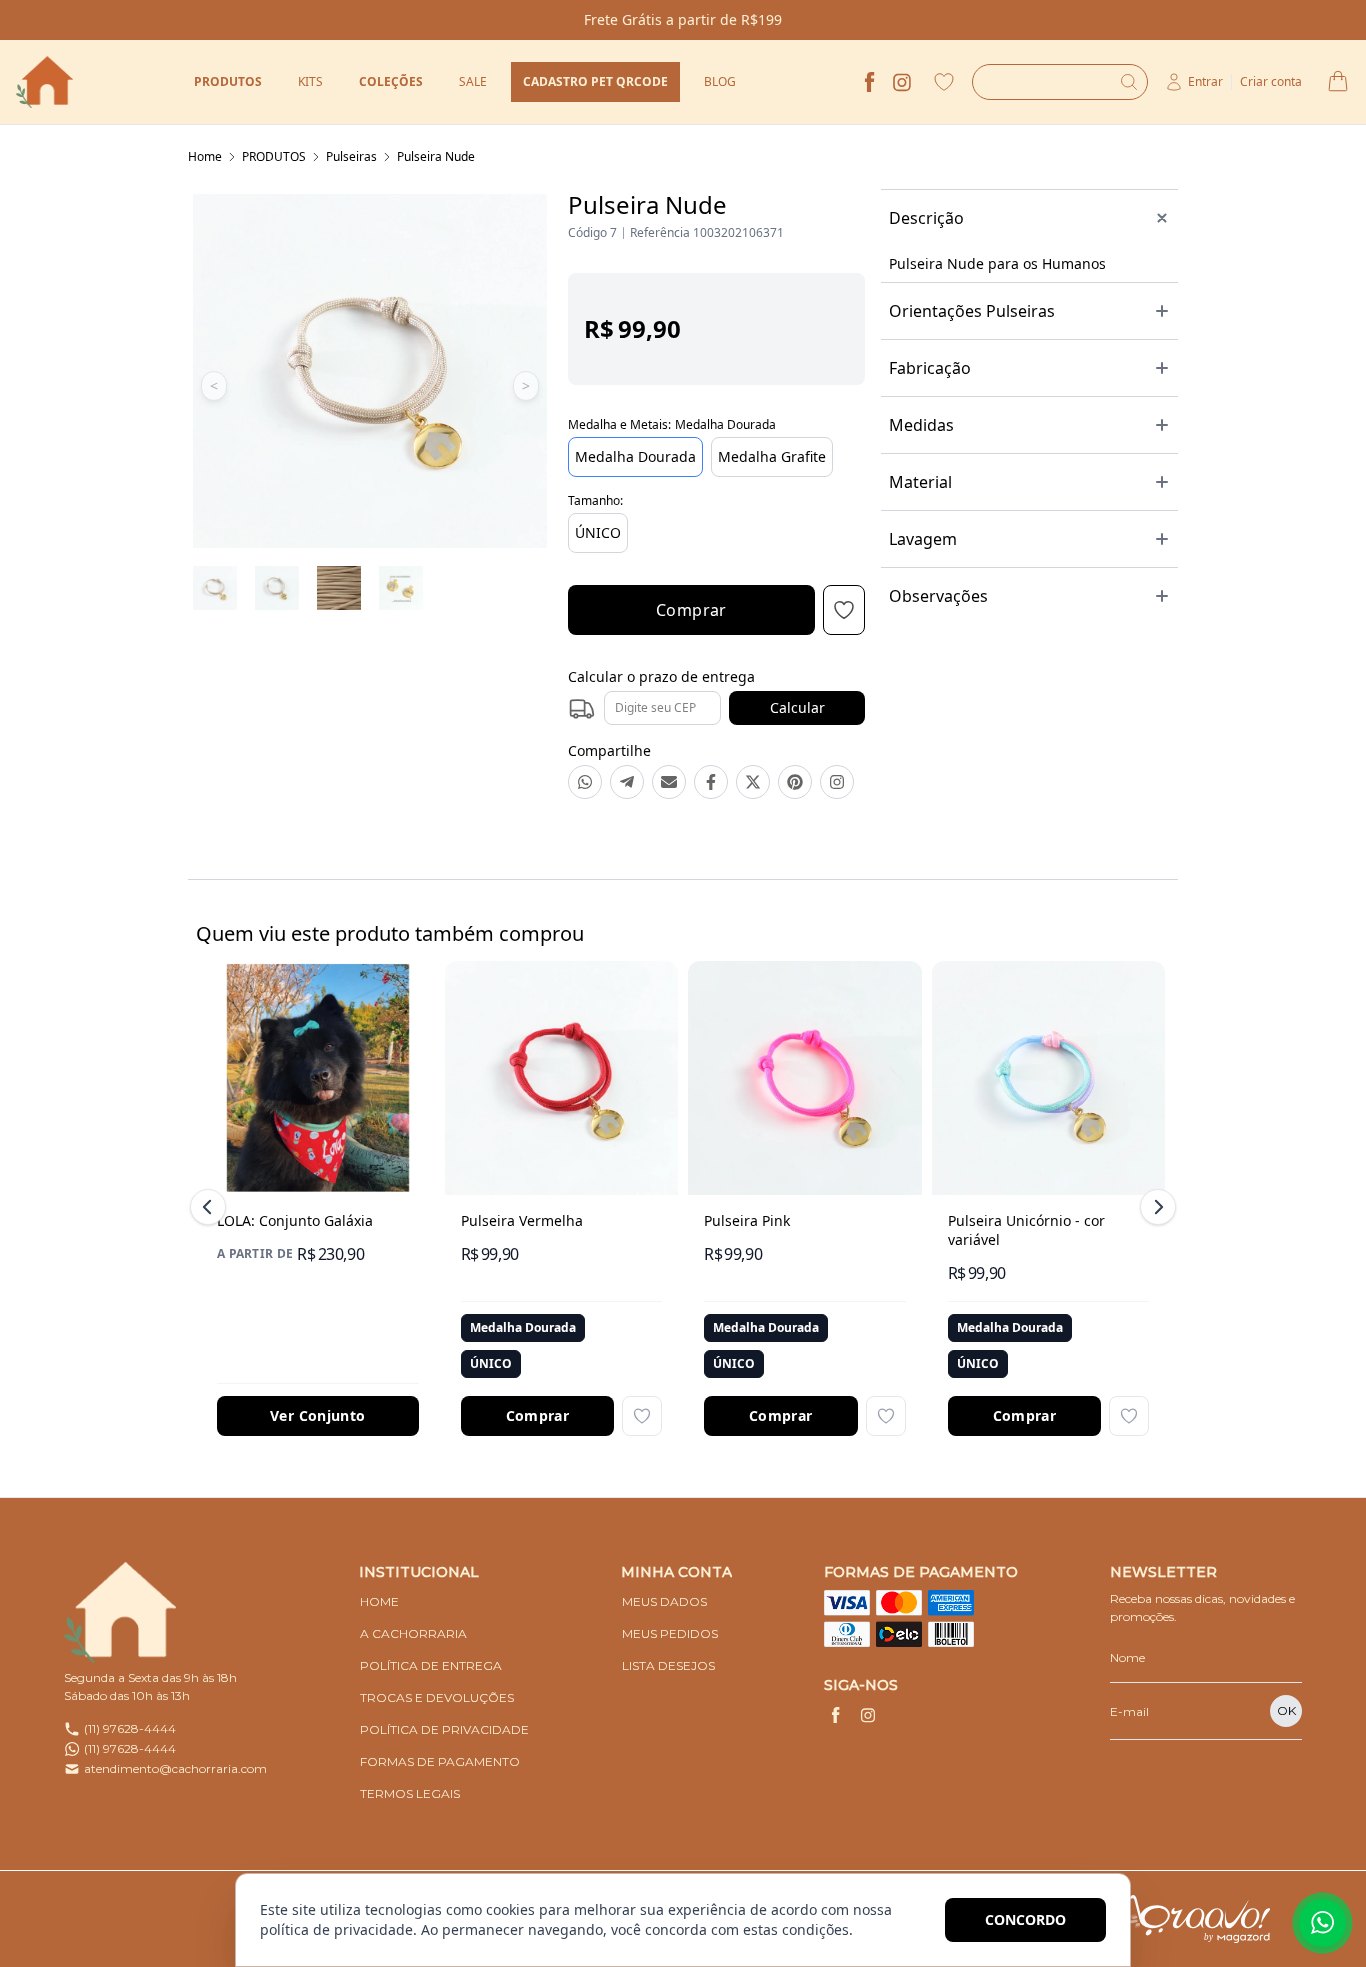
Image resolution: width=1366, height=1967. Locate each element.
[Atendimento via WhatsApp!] (1322, 1923)
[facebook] (870, 82)
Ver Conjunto (317, 1415)
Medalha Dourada (635, 456)
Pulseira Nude (436, 156)
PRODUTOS (274, 156)
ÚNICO (598, 532)
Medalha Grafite (772, 456)
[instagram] (902, 82)
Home (205, 156)
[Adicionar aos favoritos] (642, 1416)
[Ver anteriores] (211, 1207)
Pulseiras (351, 156)
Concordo (1025, 1919)
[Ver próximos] (1155, 1207)
